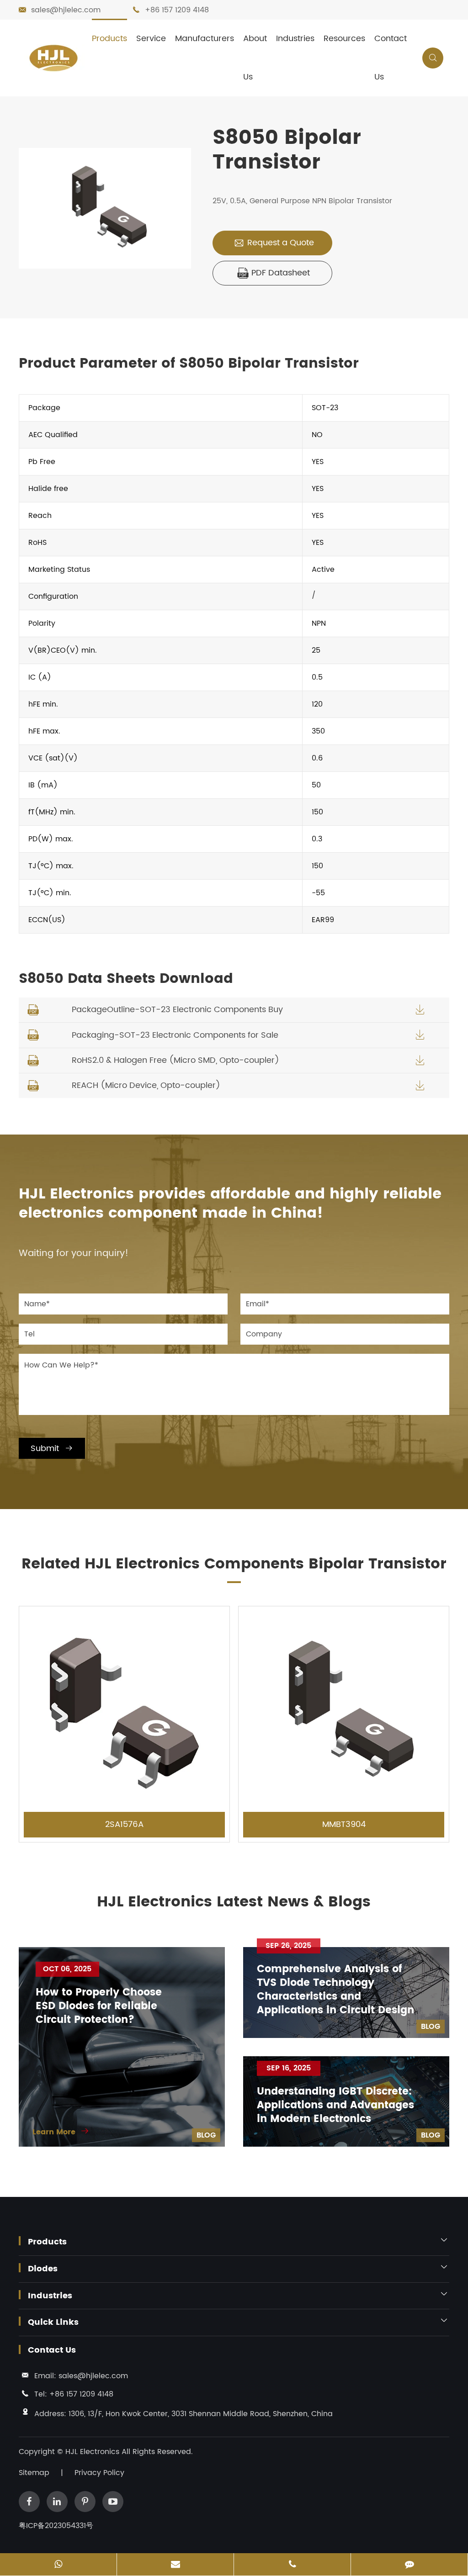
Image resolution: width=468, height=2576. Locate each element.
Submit (52, 1449)
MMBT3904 (344, 1824)
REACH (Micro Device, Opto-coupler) (146, 1085)
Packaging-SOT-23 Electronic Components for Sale (175, 1035)
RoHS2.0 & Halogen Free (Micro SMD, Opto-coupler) (175, 1060)
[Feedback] (409, 2565)
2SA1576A (124, 1824)
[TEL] (292, 2565)
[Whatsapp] (58, 2565)
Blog (206, 2135)
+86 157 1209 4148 (177, 10)
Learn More (61, 2132)
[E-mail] (175, 2565)
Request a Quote (274, 243)
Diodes (43, 2269)
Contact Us (391, 58)
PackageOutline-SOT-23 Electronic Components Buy (177, 1010)
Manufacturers (205, 39)
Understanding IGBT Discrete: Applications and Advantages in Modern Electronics (335, 2106)
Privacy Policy (99, 2473)
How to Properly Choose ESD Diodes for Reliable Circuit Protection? (99, 2006)
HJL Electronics (93, 2452)
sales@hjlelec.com (66, 10)
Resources (344, 39)
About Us (255, 58)
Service (151, 39)
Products (109, 39)
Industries (295, 39)
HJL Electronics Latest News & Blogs (234, 1902)
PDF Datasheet (274, 273)
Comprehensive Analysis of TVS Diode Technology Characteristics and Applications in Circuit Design (335, 1990)
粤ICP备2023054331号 (56, 2526)
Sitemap (34, 2473)
